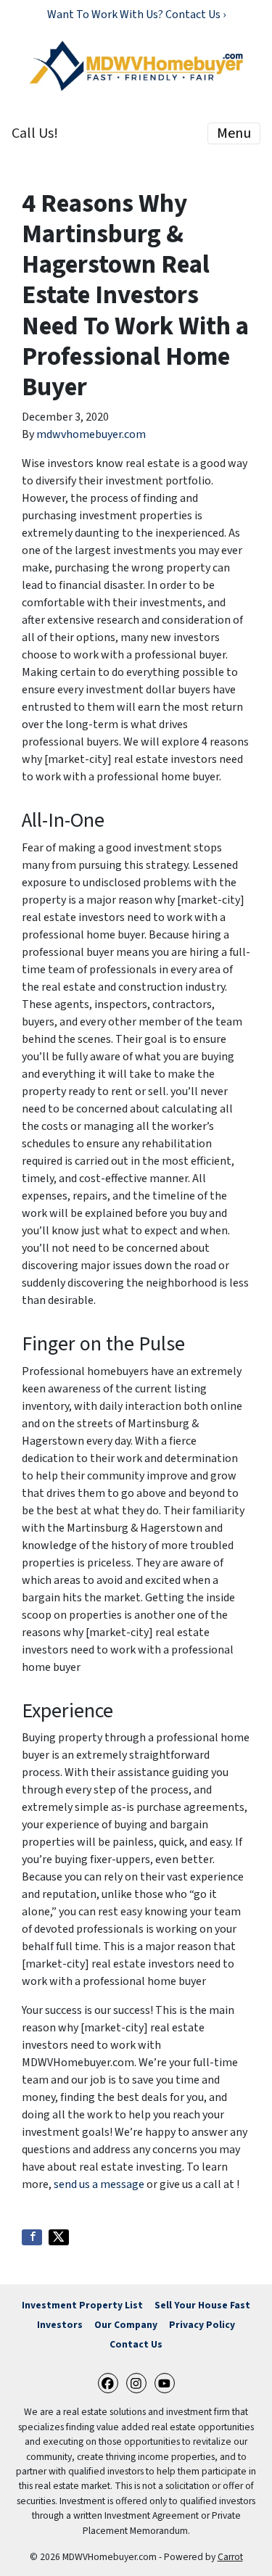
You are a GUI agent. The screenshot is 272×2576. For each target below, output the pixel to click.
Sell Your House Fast (202, 2305)
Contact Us (136, 2344)
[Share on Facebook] (32, 2237)
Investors (60, 2325)
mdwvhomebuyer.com (91, 434)
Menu (234, 133)
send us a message (99, 2184)
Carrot (230, 2557)
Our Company (126, 2325)
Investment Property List (82, 2305)
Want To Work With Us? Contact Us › (136, 15)
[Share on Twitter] (59, 2237)
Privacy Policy (202, 2325)
